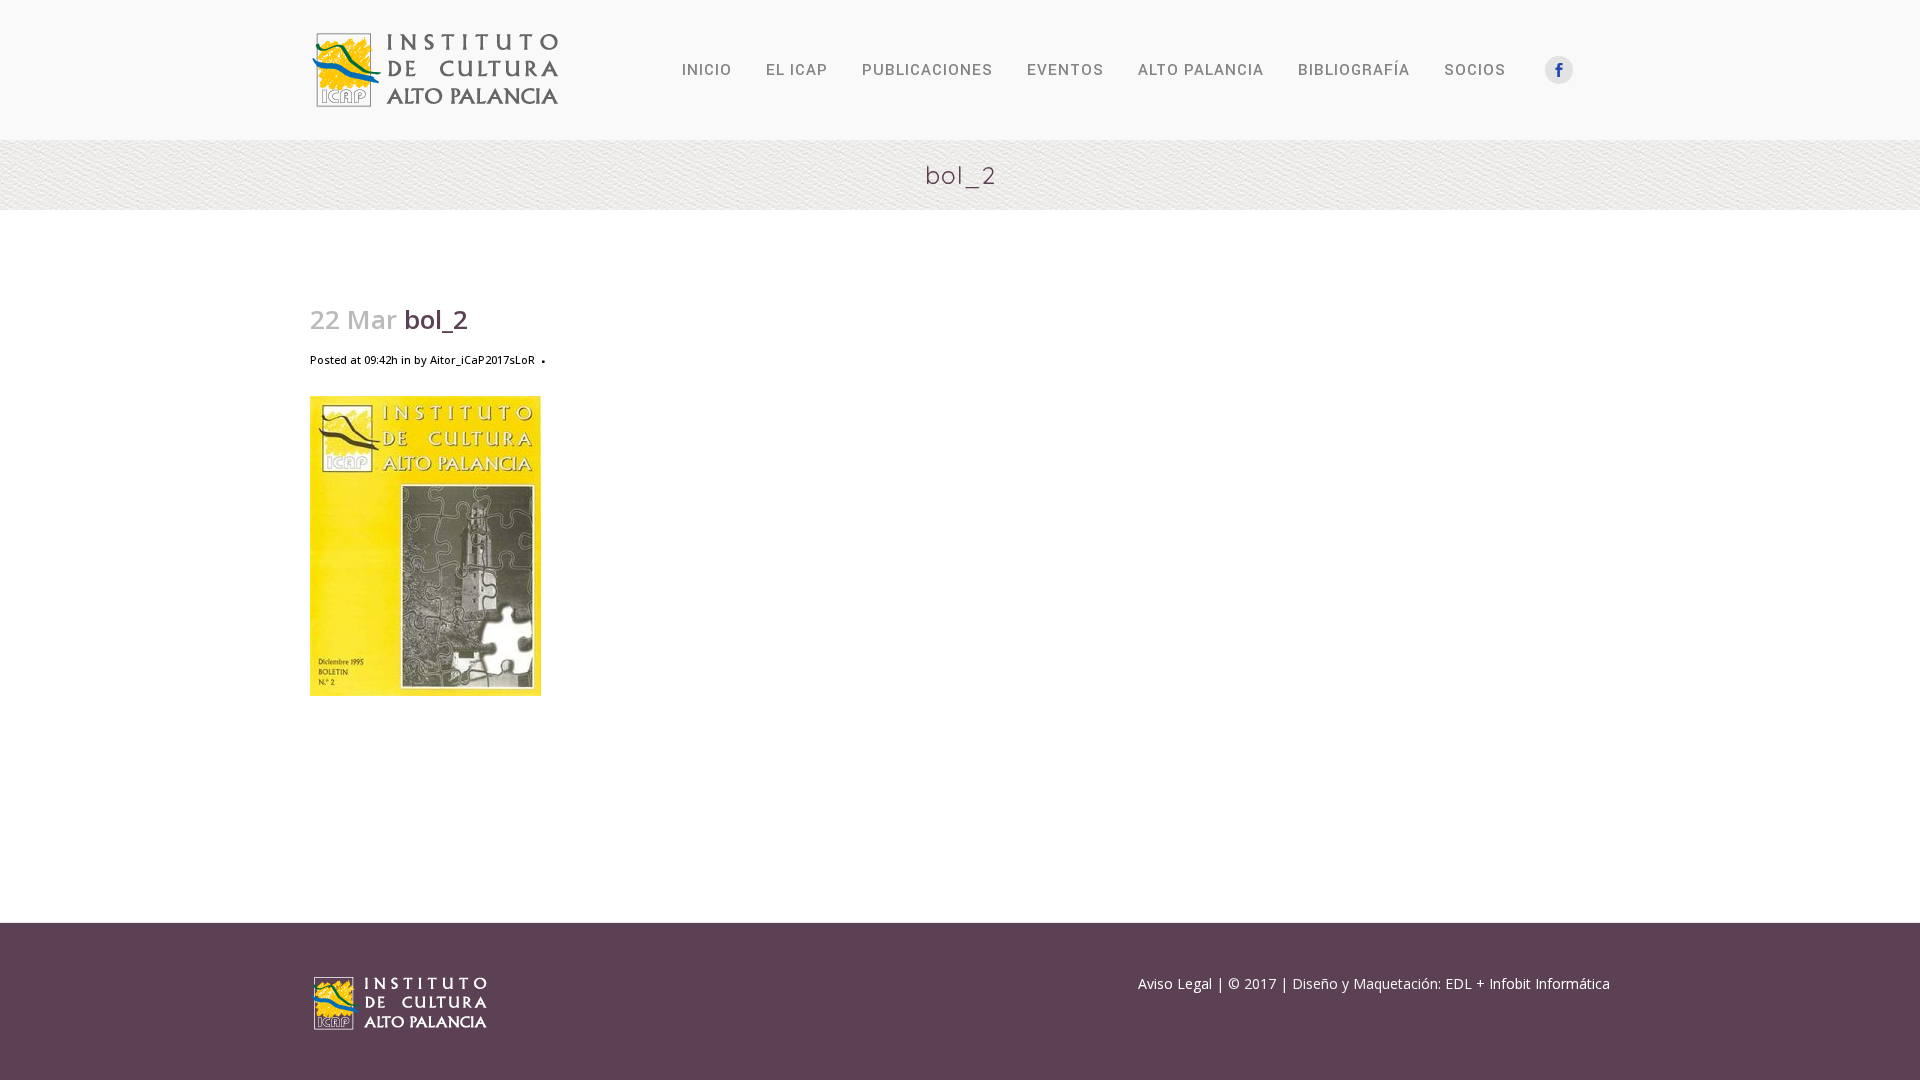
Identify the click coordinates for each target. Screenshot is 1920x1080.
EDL (1458, 983)
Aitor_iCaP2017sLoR (482, 359)
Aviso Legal (1175, 983)
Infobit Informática (1549, 983)
